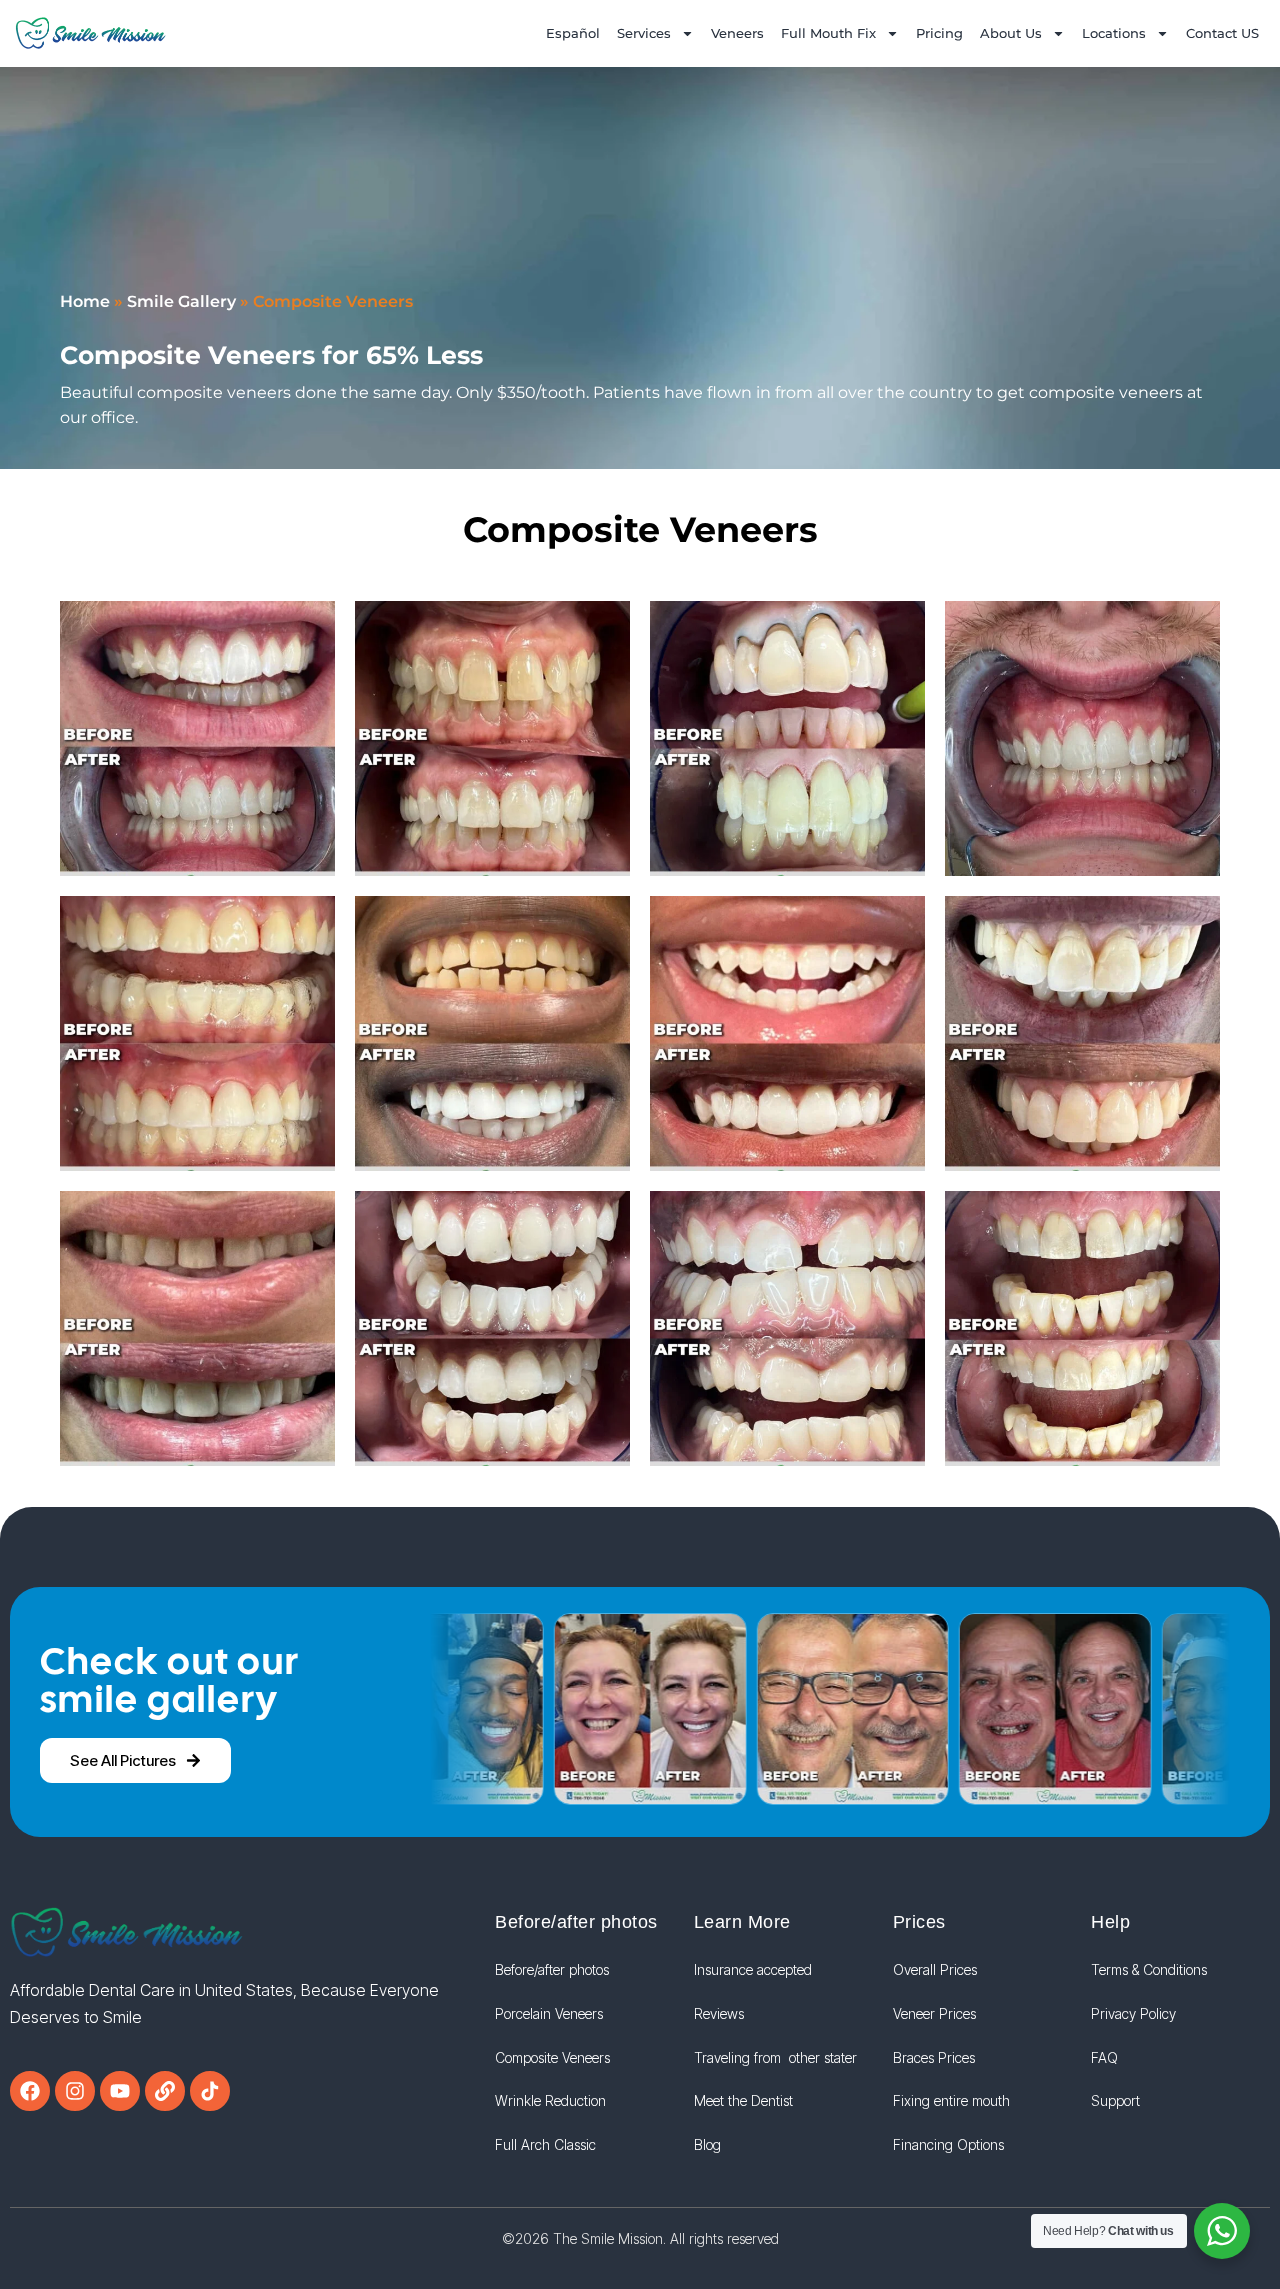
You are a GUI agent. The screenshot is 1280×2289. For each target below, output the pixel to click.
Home (85, 301)
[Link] (165, 2091)
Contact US (1222, 33)
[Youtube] (120, 2091)
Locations (1114, 33)
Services (644, 33)
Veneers (737, 33)
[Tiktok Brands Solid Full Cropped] (210, 2091)
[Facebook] (30, 2091)
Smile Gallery (181, 301)
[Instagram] (75, 2091)
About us (1011, 33)
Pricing (939, 33)
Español (573, 33)
